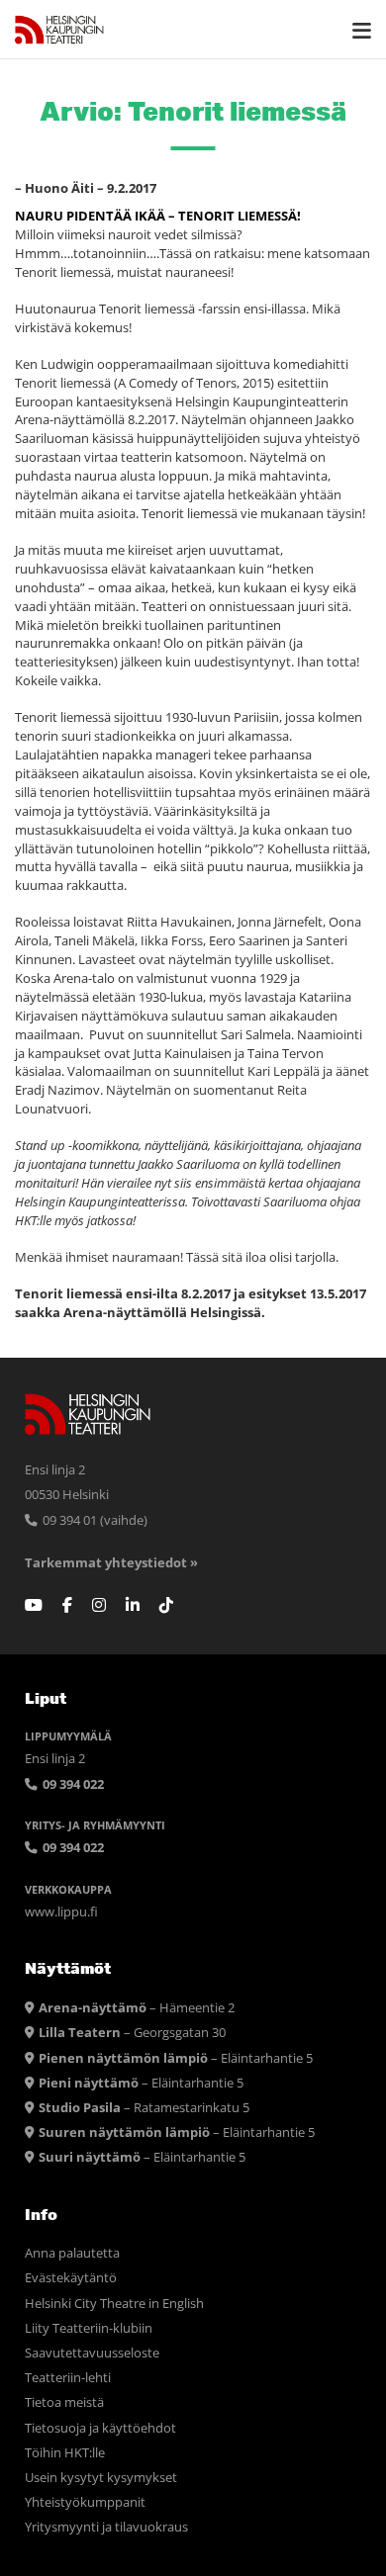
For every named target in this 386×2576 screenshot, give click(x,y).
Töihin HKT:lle (65, 2453)
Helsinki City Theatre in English (114, 2304)
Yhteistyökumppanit (85, 2502)
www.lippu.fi (61, 1912)
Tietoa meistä (64, 2402)
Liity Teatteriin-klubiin (89, 2328)
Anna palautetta (72, 2253)
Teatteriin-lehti (68, 2378)
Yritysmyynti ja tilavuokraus (106, 2527)
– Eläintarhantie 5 (176, 2058)
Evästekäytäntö (71, 2278)
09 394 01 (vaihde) (94, 1520)
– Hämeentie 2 (137, 2008)
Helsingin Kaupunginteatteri (59, 30)
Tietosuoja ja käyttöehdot (100, 2428)
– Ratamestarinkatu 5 (144, 2108)
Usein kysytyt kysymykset (101, 2478)
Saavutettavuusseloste (92, 2353)
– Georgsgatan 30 (132, 2033)
